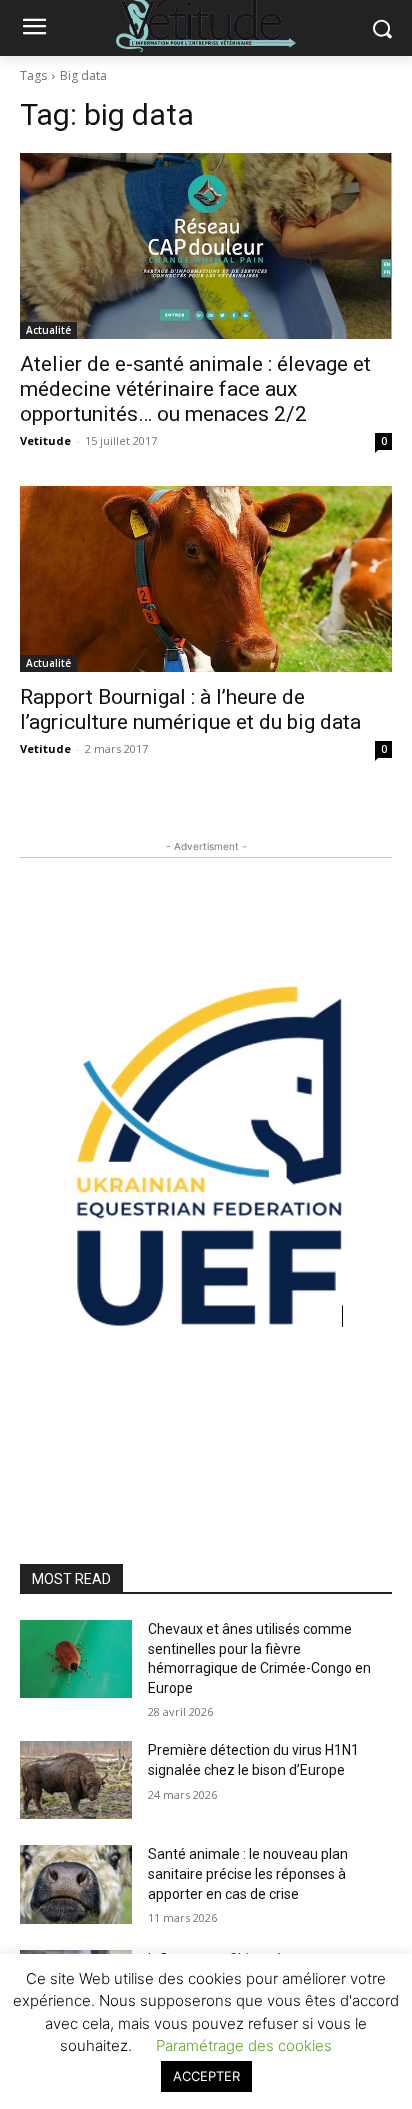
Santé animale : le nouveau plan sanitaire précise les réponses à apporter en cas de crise (248, 1873)
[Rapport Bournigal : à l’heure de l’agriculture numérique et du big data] (206, 579)
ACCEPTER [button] (206, 2076)
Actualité (48, 330)
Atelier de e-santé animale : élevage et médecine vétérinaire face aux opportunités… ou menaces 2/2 (195, 389)
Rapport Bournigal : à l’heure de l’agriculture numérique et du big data (190, 709)
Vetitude (45, 440)
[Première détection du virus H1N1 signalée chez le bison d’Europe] (76, 1780)
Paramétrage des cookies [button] (244, 2045)
